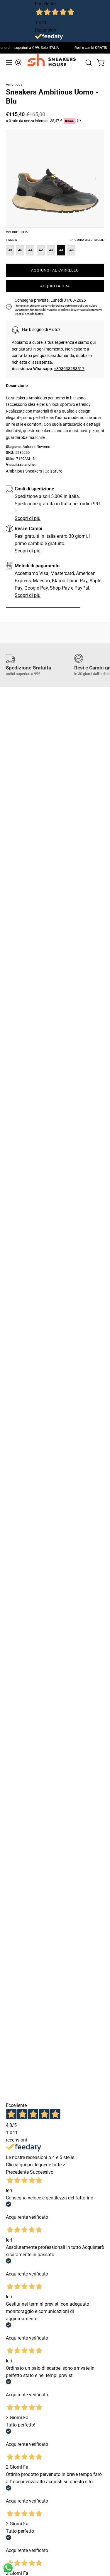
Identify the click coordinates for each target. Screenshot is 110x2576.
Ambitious (14, 85)
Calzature (53, 471)
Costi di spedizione (34, 489)
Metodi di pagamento (37, 566)
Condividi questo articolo (47, 604)
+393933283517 (69, 369)
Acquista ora (55, 286)
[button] (89, 63)
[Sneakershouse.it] (53, 59)
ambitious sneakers (24, 471)
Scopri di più (28, 518)
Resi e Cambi (28, 529)
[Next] (95, 178)
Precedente (17, 2172)
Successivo (42, 2172)
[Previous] (15, 178)
